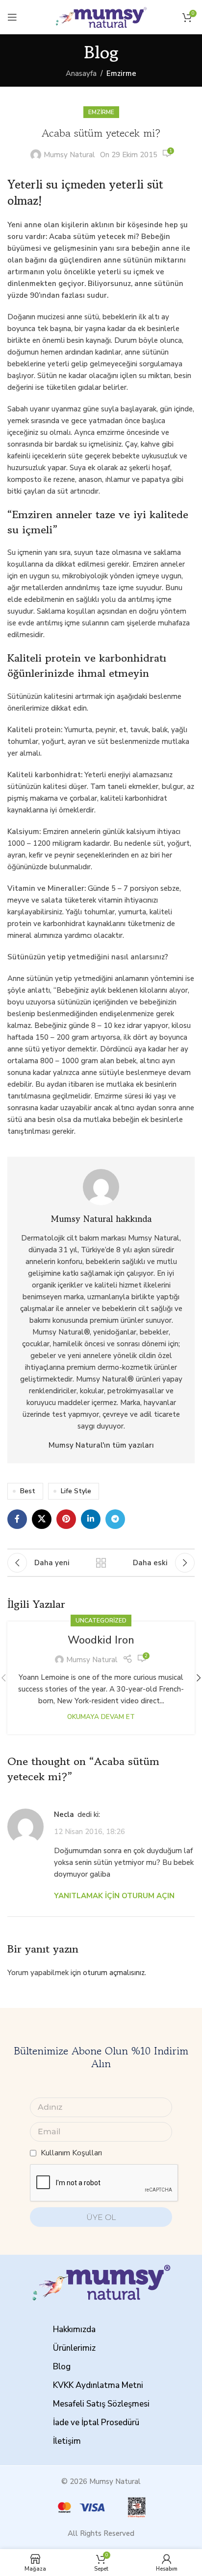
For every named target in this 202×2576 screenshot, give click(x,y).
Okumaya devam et (101, 1717)
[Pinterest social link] (66, 1519)
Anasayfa (81, 73)
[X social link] (42, 1519)
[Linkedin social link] (91, 1519)
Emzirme (121, 73)
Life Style (76, 1491)
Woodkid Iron (101, 1640)
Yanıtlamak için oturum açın (114, 1896)
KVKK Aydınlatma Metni (98, 2385)
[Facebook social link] (17, 1519)
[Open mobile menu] (12, 17)
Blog (62, 2367)
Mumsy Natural (69, 155)
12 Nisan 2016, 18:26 (89, 1832)
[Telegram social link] (115, 1519)
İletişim (67, 2441)
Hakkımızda (74, 2329)
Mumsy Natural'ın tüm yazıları (101, 1445)
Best (28, 1491)
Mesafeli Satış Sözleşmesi (101, 2404)
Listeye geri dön (101, 1563)
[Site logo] (101, 17)
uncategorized (101, 1621)
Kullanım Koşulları (71, 2153)
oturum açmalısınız (114, 1973)
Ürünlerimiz (74, 2348)
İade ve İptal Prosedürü (96, 2422)
